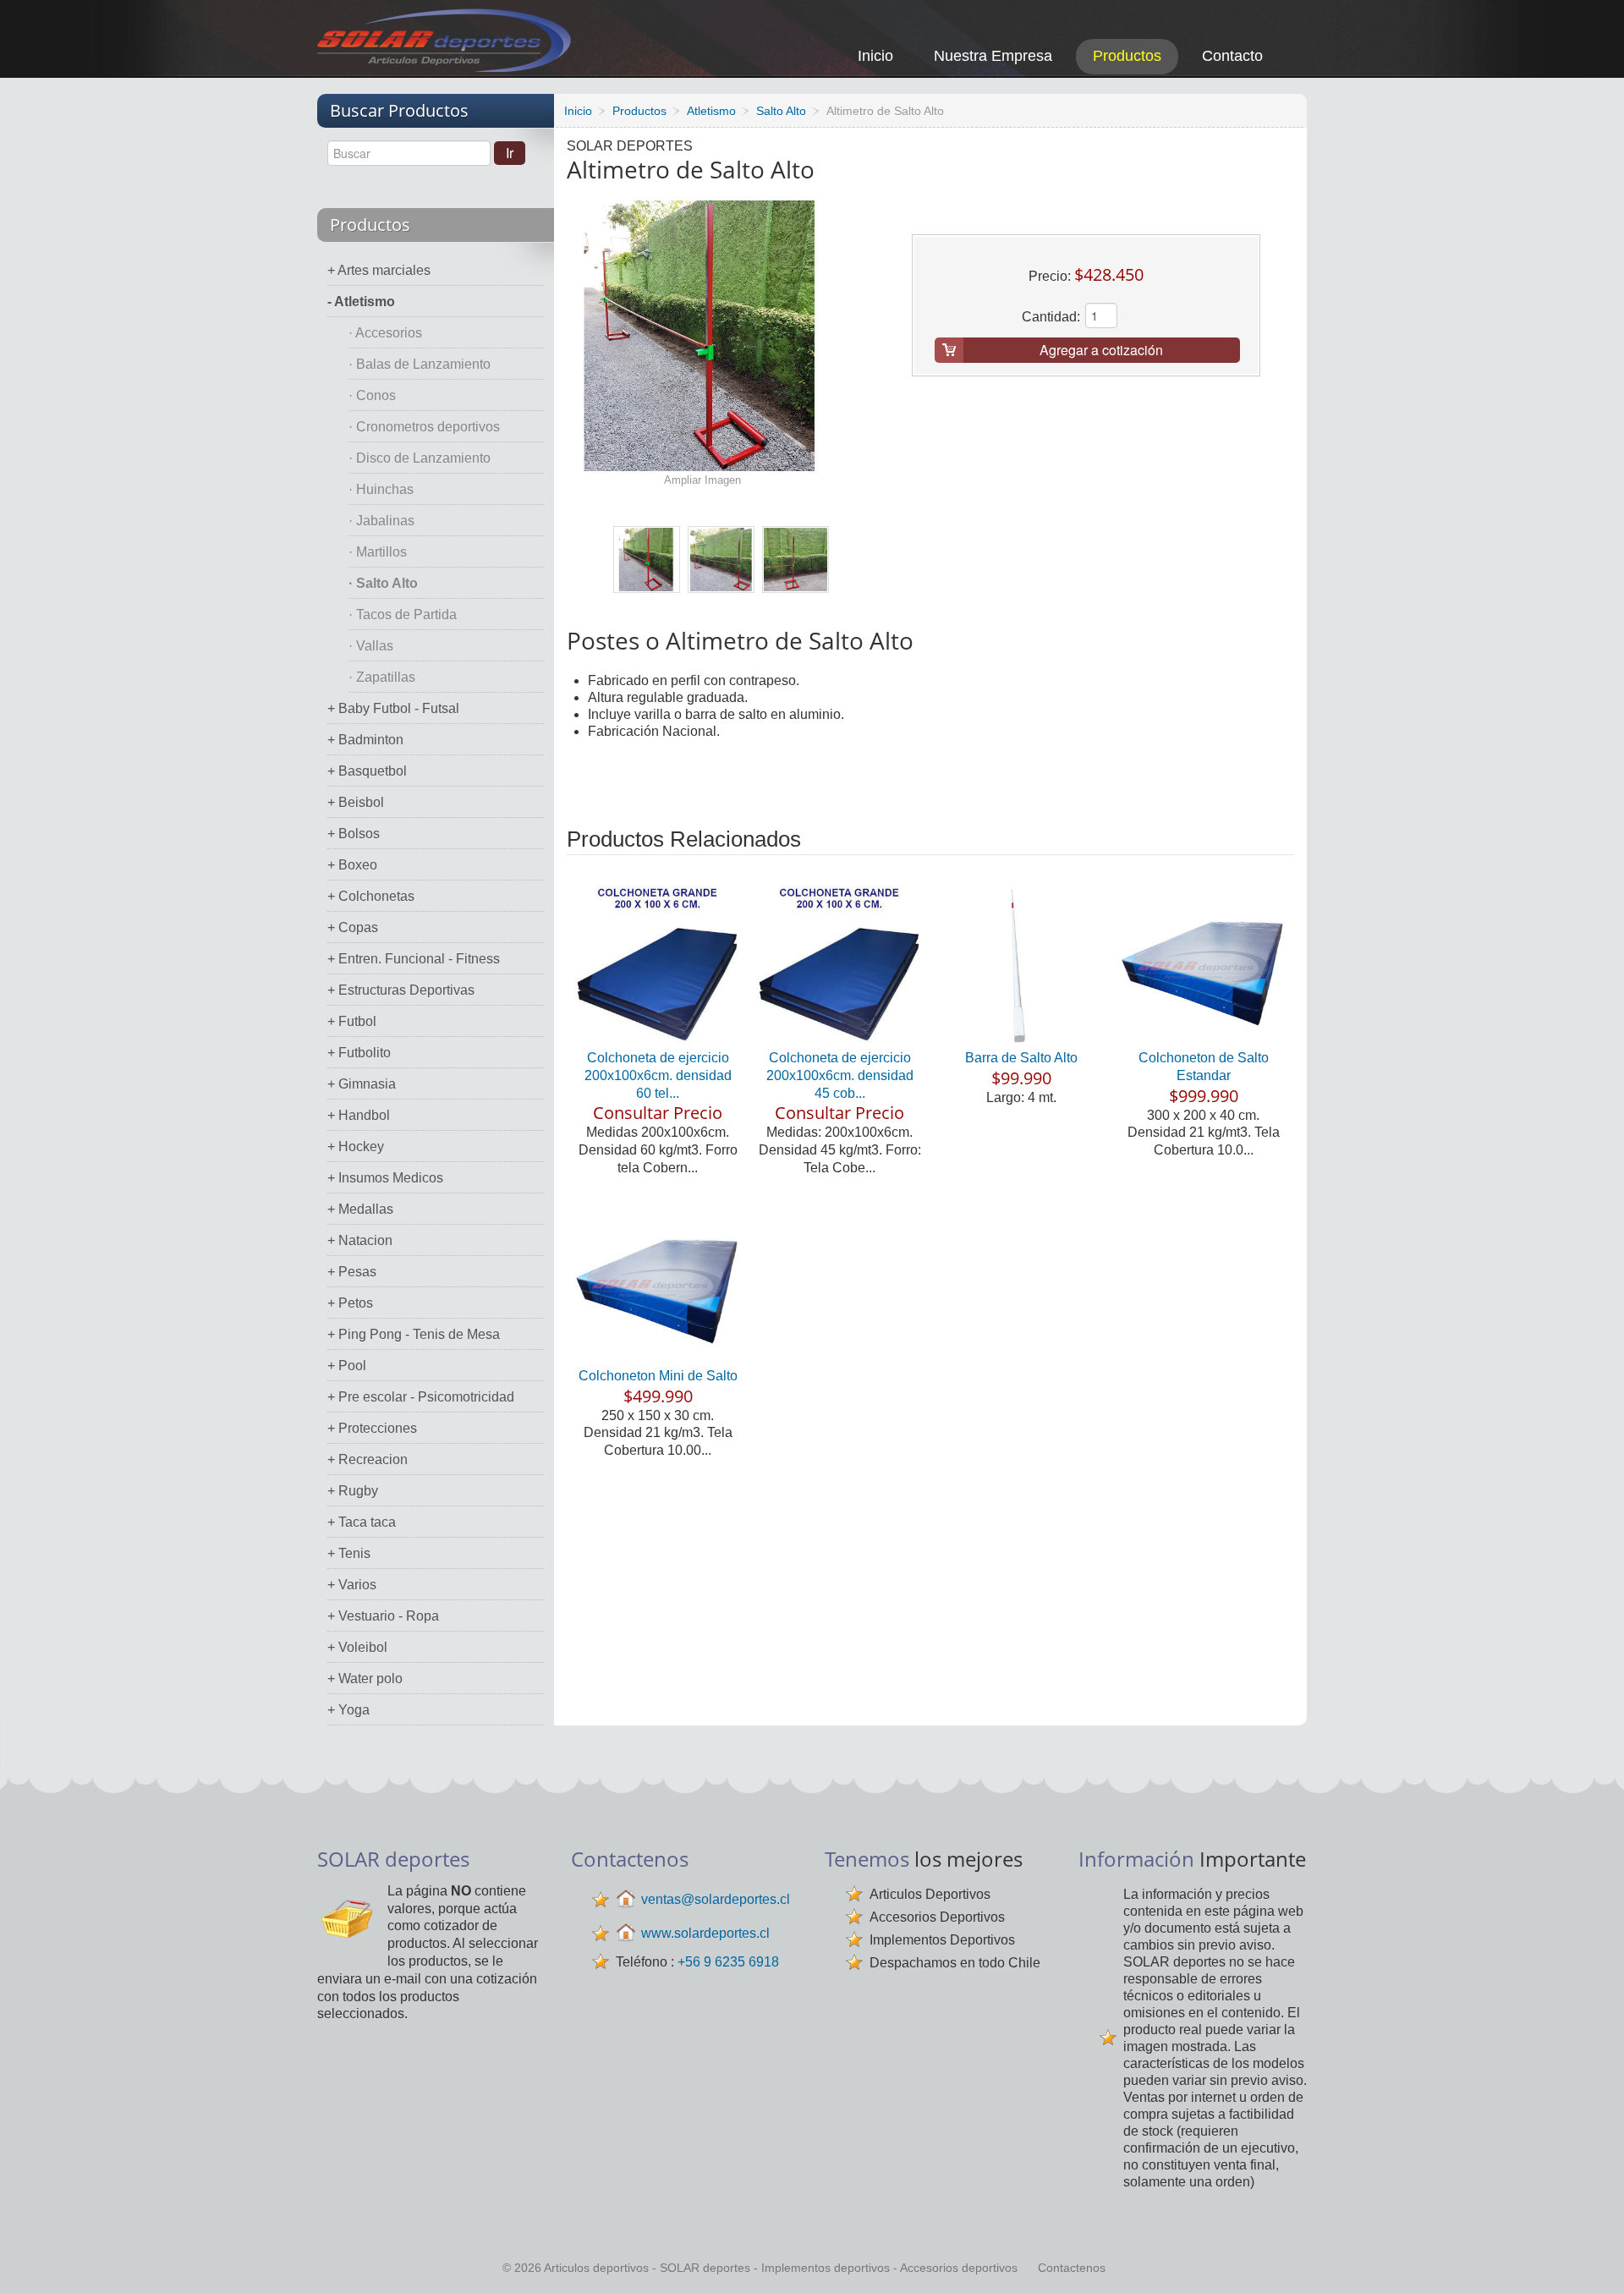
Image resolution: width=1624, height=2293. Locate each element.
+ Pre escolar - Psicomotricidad (421, 1397)
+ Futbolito (359, 1053)
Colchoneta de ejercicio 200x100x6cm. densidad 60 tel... (658, 1075)
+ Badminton (365, 740)
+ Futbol (352, 1021)
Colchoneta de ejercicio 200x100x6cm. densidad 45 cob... (840, 1075)
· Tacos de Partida (403, 614)
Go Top (1592, 2257)
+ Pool (347, 1366)
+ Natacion (360, 1240)
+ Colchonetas (371, 896)
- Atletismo (361, 302)
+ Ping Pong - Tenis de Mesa (414, 1334)
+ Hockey (356, 1146)
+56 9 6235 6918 (728, 1962)
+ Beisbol (356, 802)
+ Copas (353, 927)
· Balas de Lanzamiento (420, 364)
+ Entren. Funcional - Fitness (414, 959)
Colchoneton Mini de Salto (658, 1376)
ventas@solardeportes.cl (716, 1899)
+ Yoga (348, 1710)
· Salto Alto (383, 583)
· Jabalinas (381, 521)
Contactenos (1072, 2268)
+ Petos (350, 1303)
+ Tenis (349, 1553)
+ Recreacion (368, 1459)
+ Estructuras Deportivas (401, 990)
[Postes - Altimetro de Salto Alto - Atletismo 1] (647, 560)
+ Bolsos (354, 834)
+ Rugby (353, 1491)
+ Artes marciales (379, 270)
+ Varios (352, 1585)
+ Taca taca (362, 1522)
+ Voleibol (357, 1647)
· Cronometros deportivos (424, 427)
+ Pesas (352, 1272)
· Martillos (378, 552)
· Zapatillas (382, 677)
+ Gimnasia (362, 1084)
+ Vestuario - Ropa (383, 1616)
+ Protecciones (372, 1428)
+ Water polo (365, 1679)
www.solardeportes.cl (705, 1933)
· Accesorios (385, 333)
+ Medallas (360, 1209)
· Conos (372, 395)
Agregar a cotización (1101, 350)
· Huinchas (381, 489)
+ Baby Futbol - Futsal (393, 708)
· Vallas (371, 646)
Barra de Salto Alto (1021, 1058)
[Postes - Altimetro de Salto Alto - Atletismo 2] (721, 560)
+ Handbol (359, 1115)
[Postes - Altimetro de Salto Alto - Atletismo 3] (796, 560)
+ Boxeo (352, 865)
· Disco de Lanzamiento (420, 458)
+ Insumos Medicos (385, 1178)
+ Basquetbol (367, 771)
